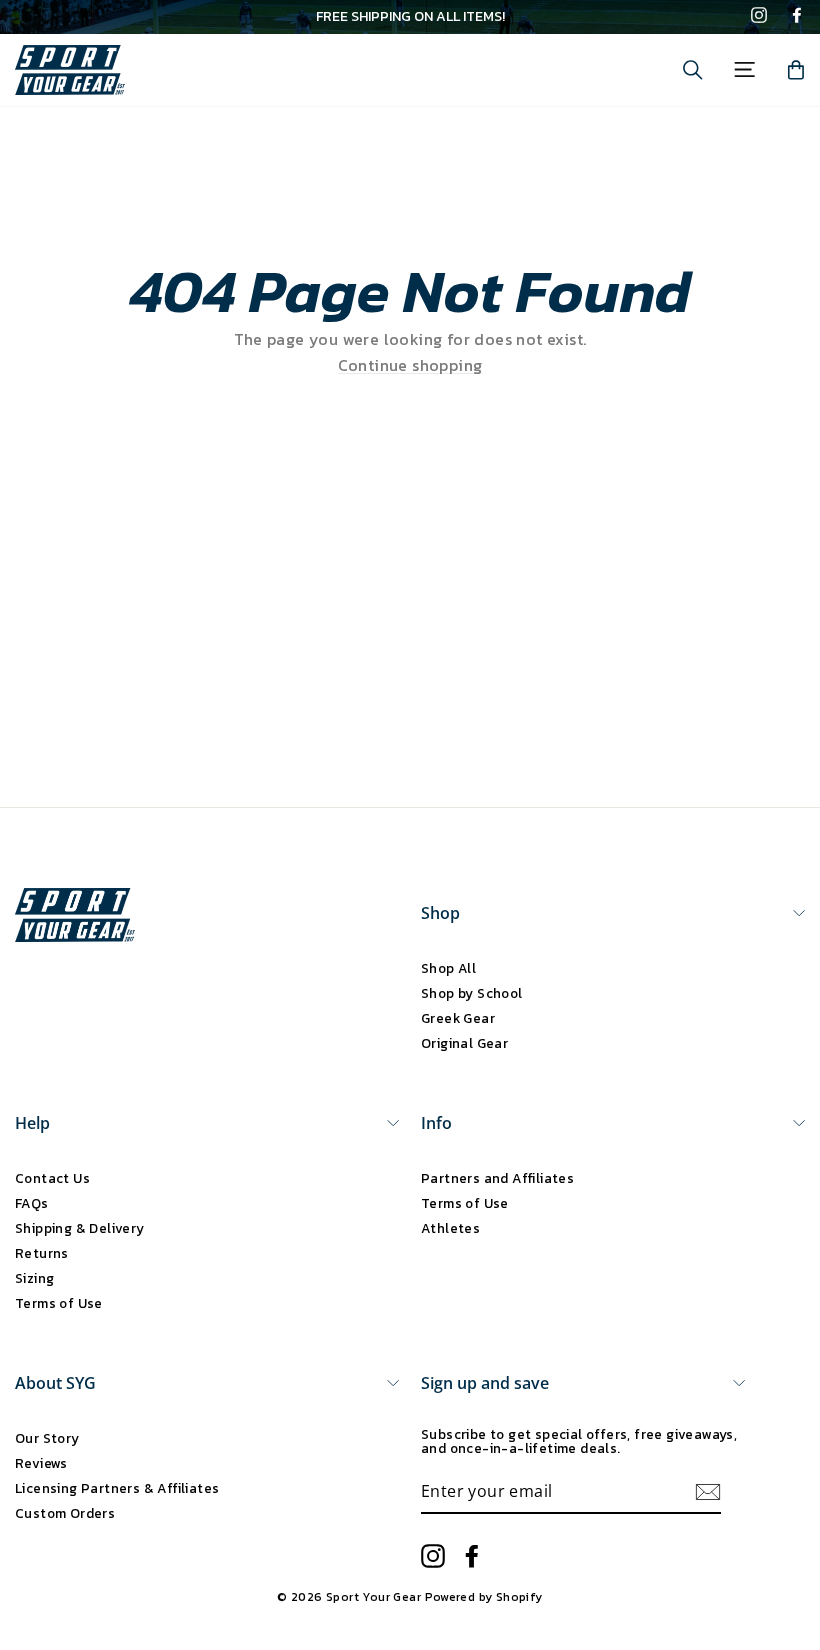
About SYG (55, 1383)
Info (436, 1123)
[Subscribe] (708, 1492)
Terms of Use (59, 1303)
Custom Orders (65, 1513)
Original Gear (464, 1043)
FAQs (32, 1203)
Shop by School (472, 993)
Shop (440, 913)
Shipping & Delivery (80, 1228)
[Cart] (796, 70)
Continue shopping (410, 365)
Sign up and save (485, 1383)
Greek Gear (458, 1018)
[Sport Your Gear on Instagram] (759, 17)
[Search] (693, 70)
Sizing (34, 1278)
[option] (410, 17)
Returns (42, 1253)
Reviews (41, 1463)
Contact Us (52, 1178)
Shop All (448, 968)
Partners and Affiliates (497, 1178)
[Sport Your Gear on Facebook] (797, 17)
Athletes (450, 1228)
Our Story (47, 1438)
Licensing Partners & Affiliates (117, 1488)
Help (32, 1123)
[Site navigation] (744, 69)
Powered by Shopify (484, 1597)
